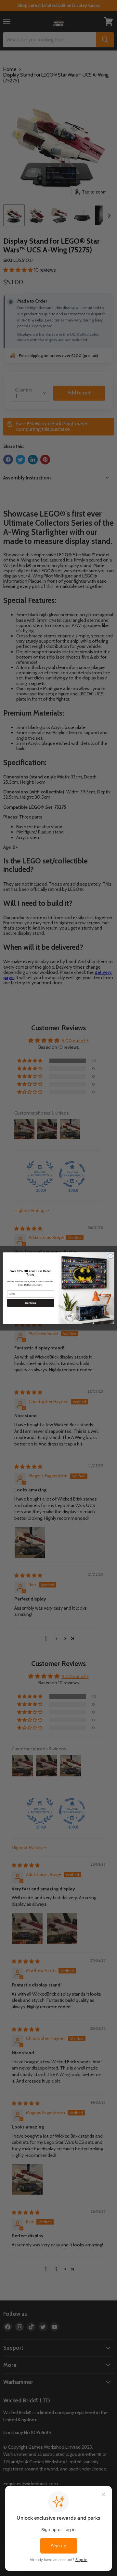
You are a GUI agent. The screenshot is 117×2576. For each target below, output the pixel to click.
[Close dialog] (110, 1256)
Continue (31, 1303)
